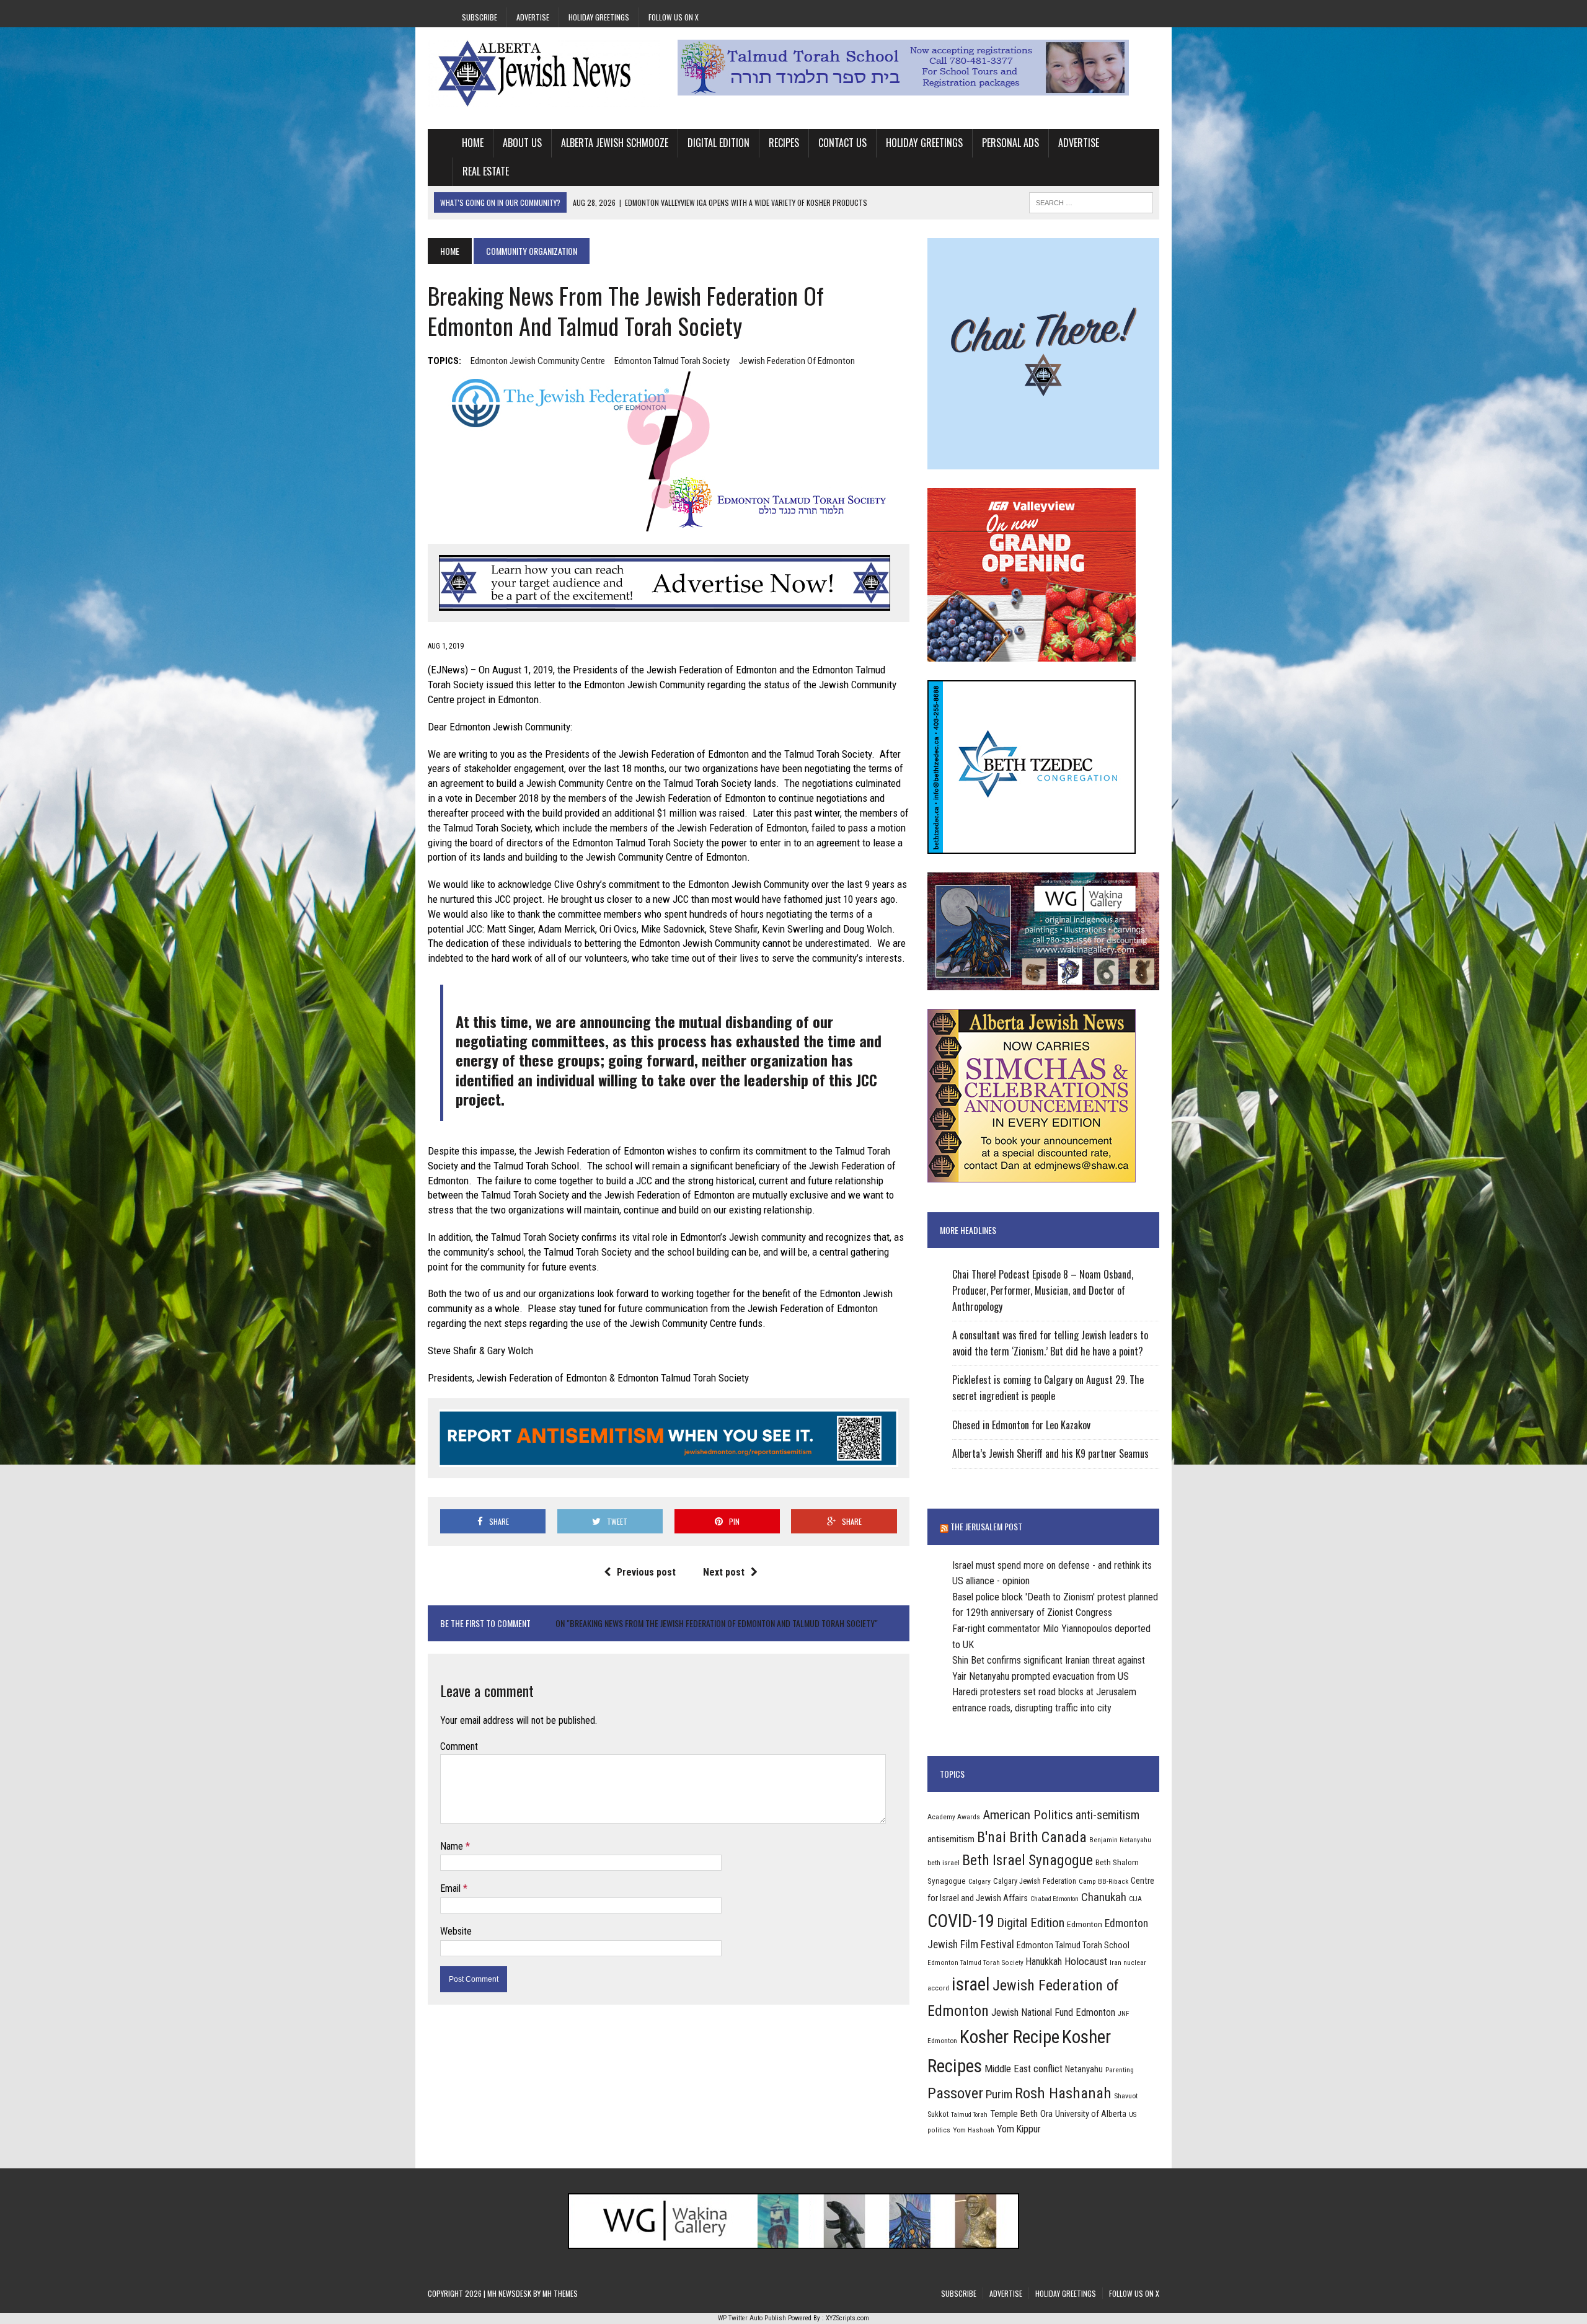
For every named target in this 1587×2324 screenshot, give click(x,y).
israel (971, 1984)
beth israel (944, 1863)
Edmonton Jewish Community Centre (538, 361)
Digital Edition (718, 143)
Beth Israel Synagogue (1028, 1860)
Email (452, 1888)
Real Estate (486, 171)
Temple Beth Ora (1021, 2114)
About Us (522, 143)
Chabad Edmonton (1054, 1899)
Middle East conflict (1023, 2069)
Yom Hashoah (974, 2130)
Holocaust (1086, 1961)
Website (456, 1931)
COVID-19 (961, 1921)
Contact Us (842, 143)
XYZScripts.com (847, 2318)
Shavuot (1126, 2096)
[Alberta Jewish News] (544, 73)
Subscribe (480, 17)
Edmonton (1085, 1924)
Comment (459, 1746)
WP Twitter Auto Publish (752, 2318)
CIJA (1135, 1899)
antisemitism (951, 1839)
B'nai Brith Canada (1032, 1837)
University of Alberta (1091, 2114)
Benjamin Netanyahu (1120, 1840)
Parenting (1120, 2070)
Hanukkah (1044, 1962)
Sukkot (938, 2114)
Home (473, 143)
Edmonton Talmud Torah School (1073, 1945)
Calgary (979, 1881)
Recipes (784, 143)
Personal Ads (1010, 143)
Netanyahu (1084, 2069)
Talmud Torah (969, 2115)
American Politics (1028, 1815)
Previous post (646, 1572)
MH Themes (560, 2293)
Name (453, 1846)
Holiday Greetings (599, 17)
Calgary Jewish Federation (1035, 1881)
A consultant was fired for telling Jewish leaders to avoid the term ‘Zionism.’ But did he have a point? (1050, 1343)
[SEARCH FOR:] (1091, 201)
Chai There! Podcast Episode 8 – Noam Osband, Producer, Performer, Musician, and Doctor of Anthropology (1043, 1290)
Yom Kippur (1019, 2129)
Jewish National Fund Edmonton (1053, 2012)
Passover (955, 2093)
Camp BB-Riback (1103, 1881)
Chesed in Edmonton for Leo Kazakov (1021, 1425)
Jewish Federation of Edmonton (797, 361)
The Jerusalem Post (986, 1526)
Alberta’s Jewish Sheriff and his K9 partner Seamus (1050, 1453)
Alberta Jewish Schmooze (615, 143)
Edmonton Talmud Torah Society (672, 361)
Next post (724, 1572)
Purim (999, 2094)
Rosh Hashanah (1063, 2093)
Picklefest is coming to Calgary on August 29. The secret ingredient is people (1048, 1388)
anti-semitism (1107, 1815)
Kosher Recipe (1010, 2037)
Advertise (533, 17)
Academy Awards (954, 1817)
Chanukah (1104, 1897)
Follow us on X (674, 17)
